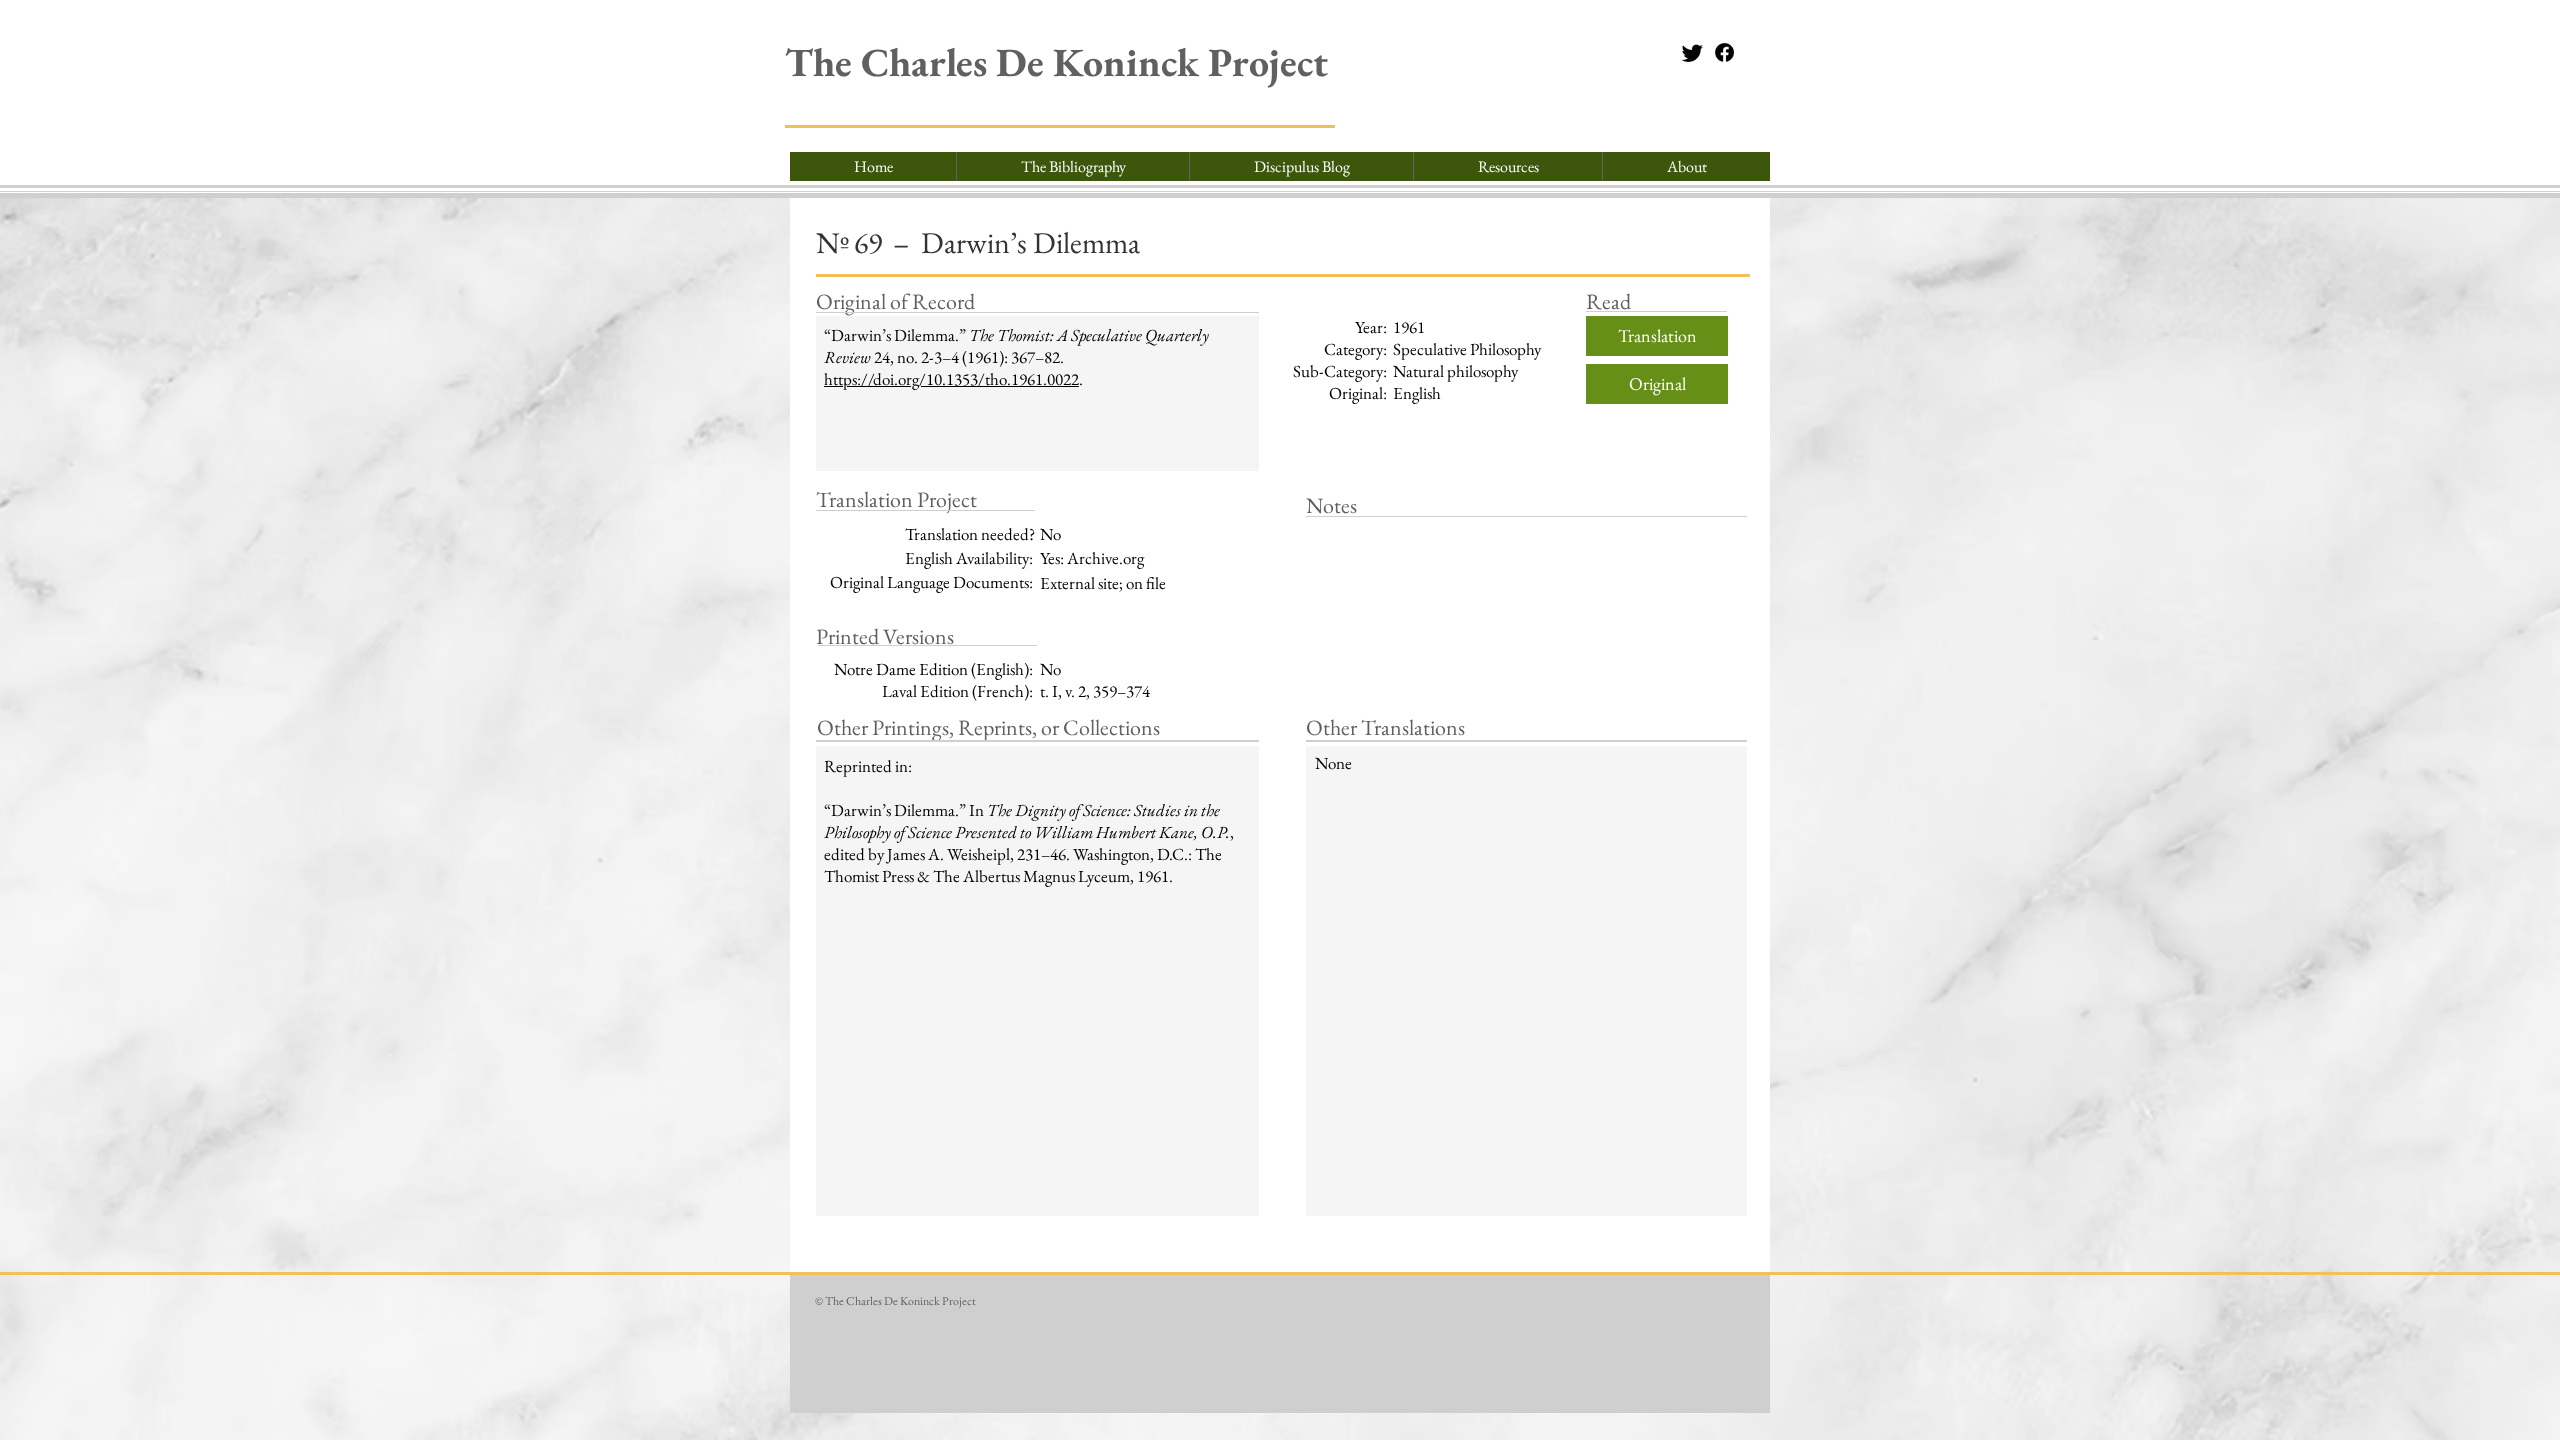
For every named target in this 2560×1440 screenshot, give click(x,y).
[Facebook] (1724, 52)
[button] (1507, 166)
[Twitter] (1692, 52)
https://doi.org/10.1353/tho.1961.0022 (951, 379)
